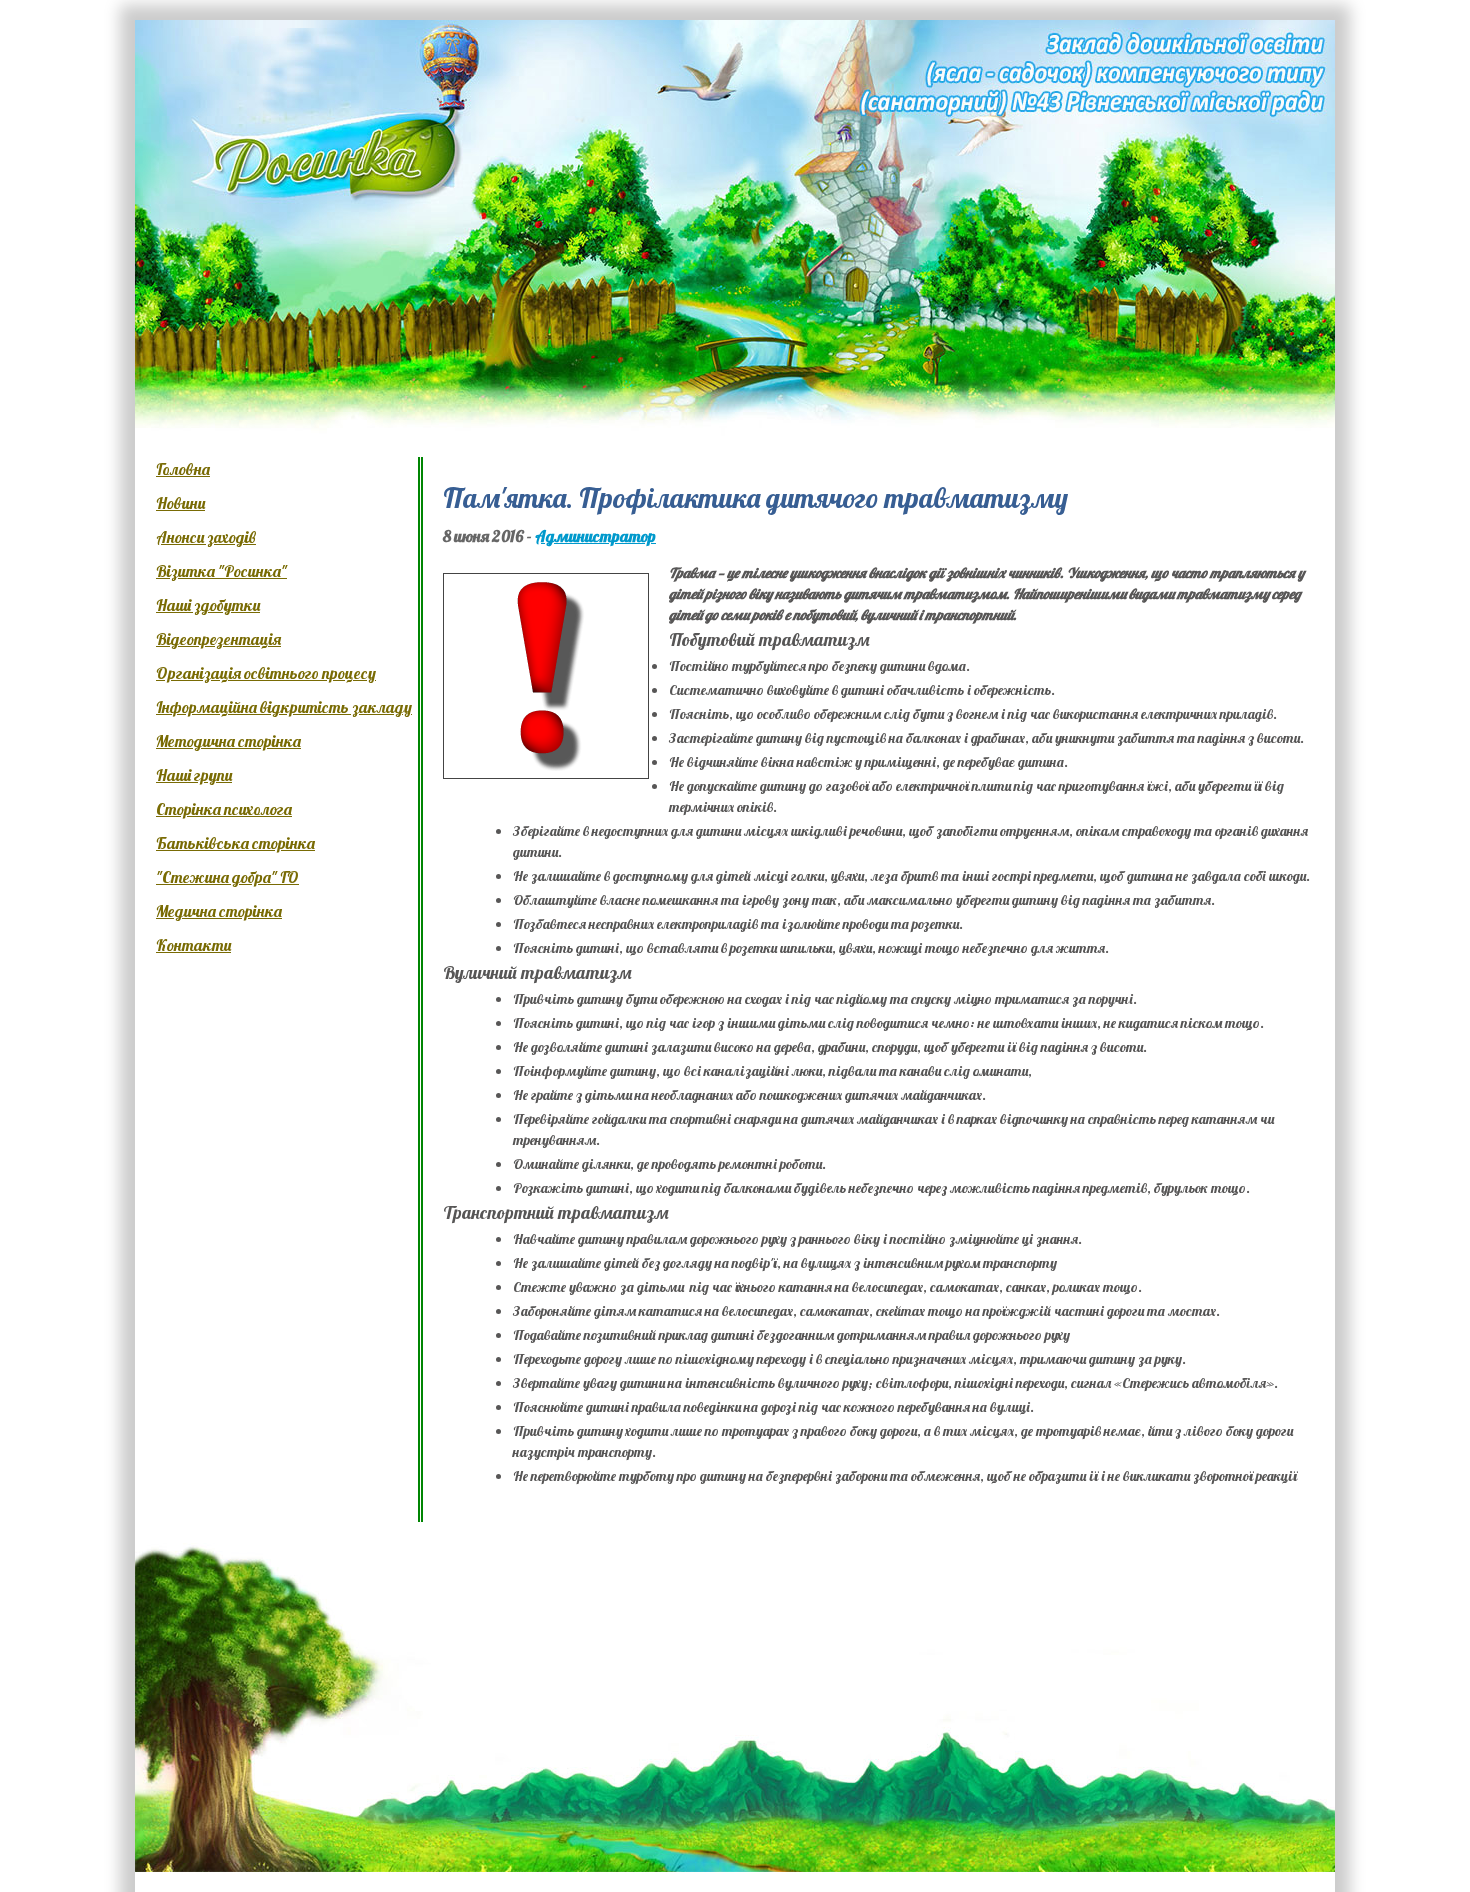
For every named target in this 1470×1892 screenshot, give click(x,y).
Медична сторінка (219, 911)
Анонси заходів (206, 537)
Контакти (193, 945)
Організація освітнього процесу (266, 673)
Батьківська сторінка (235, 843)
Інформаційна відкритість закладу (284, 707)
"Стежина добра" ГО (227, 877)
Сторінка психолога (224, 809)
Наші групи (194, 775)
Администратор (595, 536)
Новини (180, 503)
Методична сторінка (228, 741)
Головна (183, 469)
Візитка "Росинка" (221, 571)
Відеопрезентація (218, 639)
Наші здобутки (208, 605)
